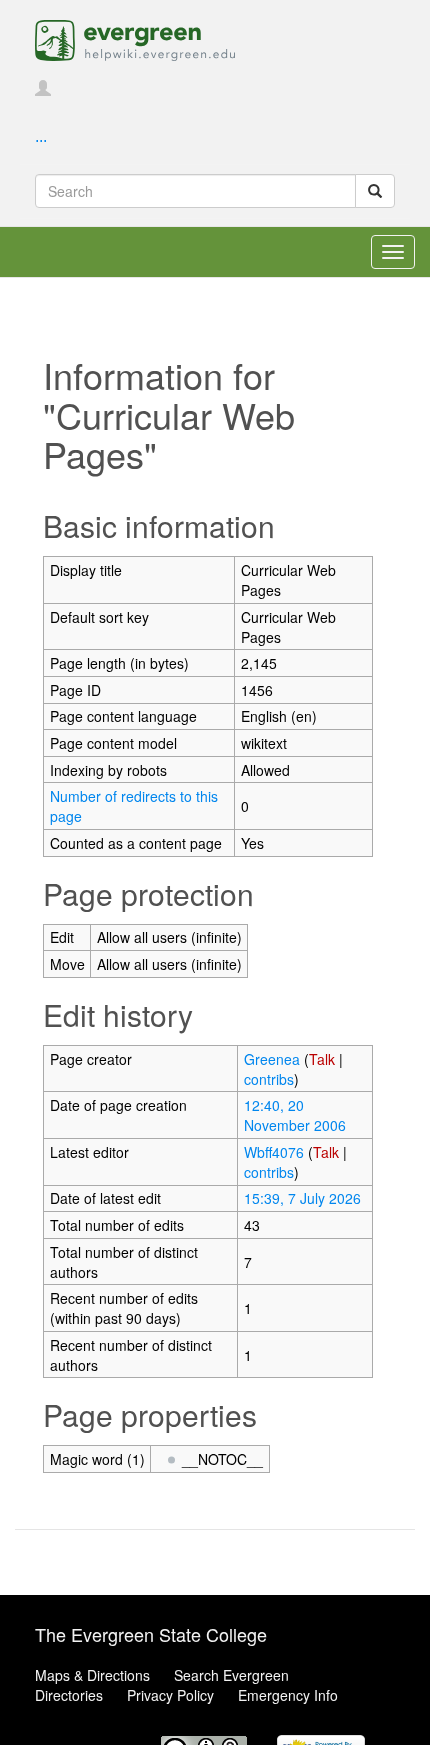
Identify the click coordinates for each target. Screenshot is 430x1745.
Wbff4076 (274, 1152)
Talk (322, 1059)
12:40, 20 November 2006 (295, 1115)
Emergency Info (288, 1695)
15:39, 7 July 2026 (302, 1198)
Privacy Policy (170, 1695)
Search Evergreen (231, 1675)
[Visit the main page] (135, 38)
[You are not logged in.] (43, 89)
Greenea (272, 1059)
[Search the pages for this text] (375, 191)
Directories (69, 1695)
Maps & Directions (92, 1675)
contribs (269, 1079)
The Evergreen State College (151, 1634)
